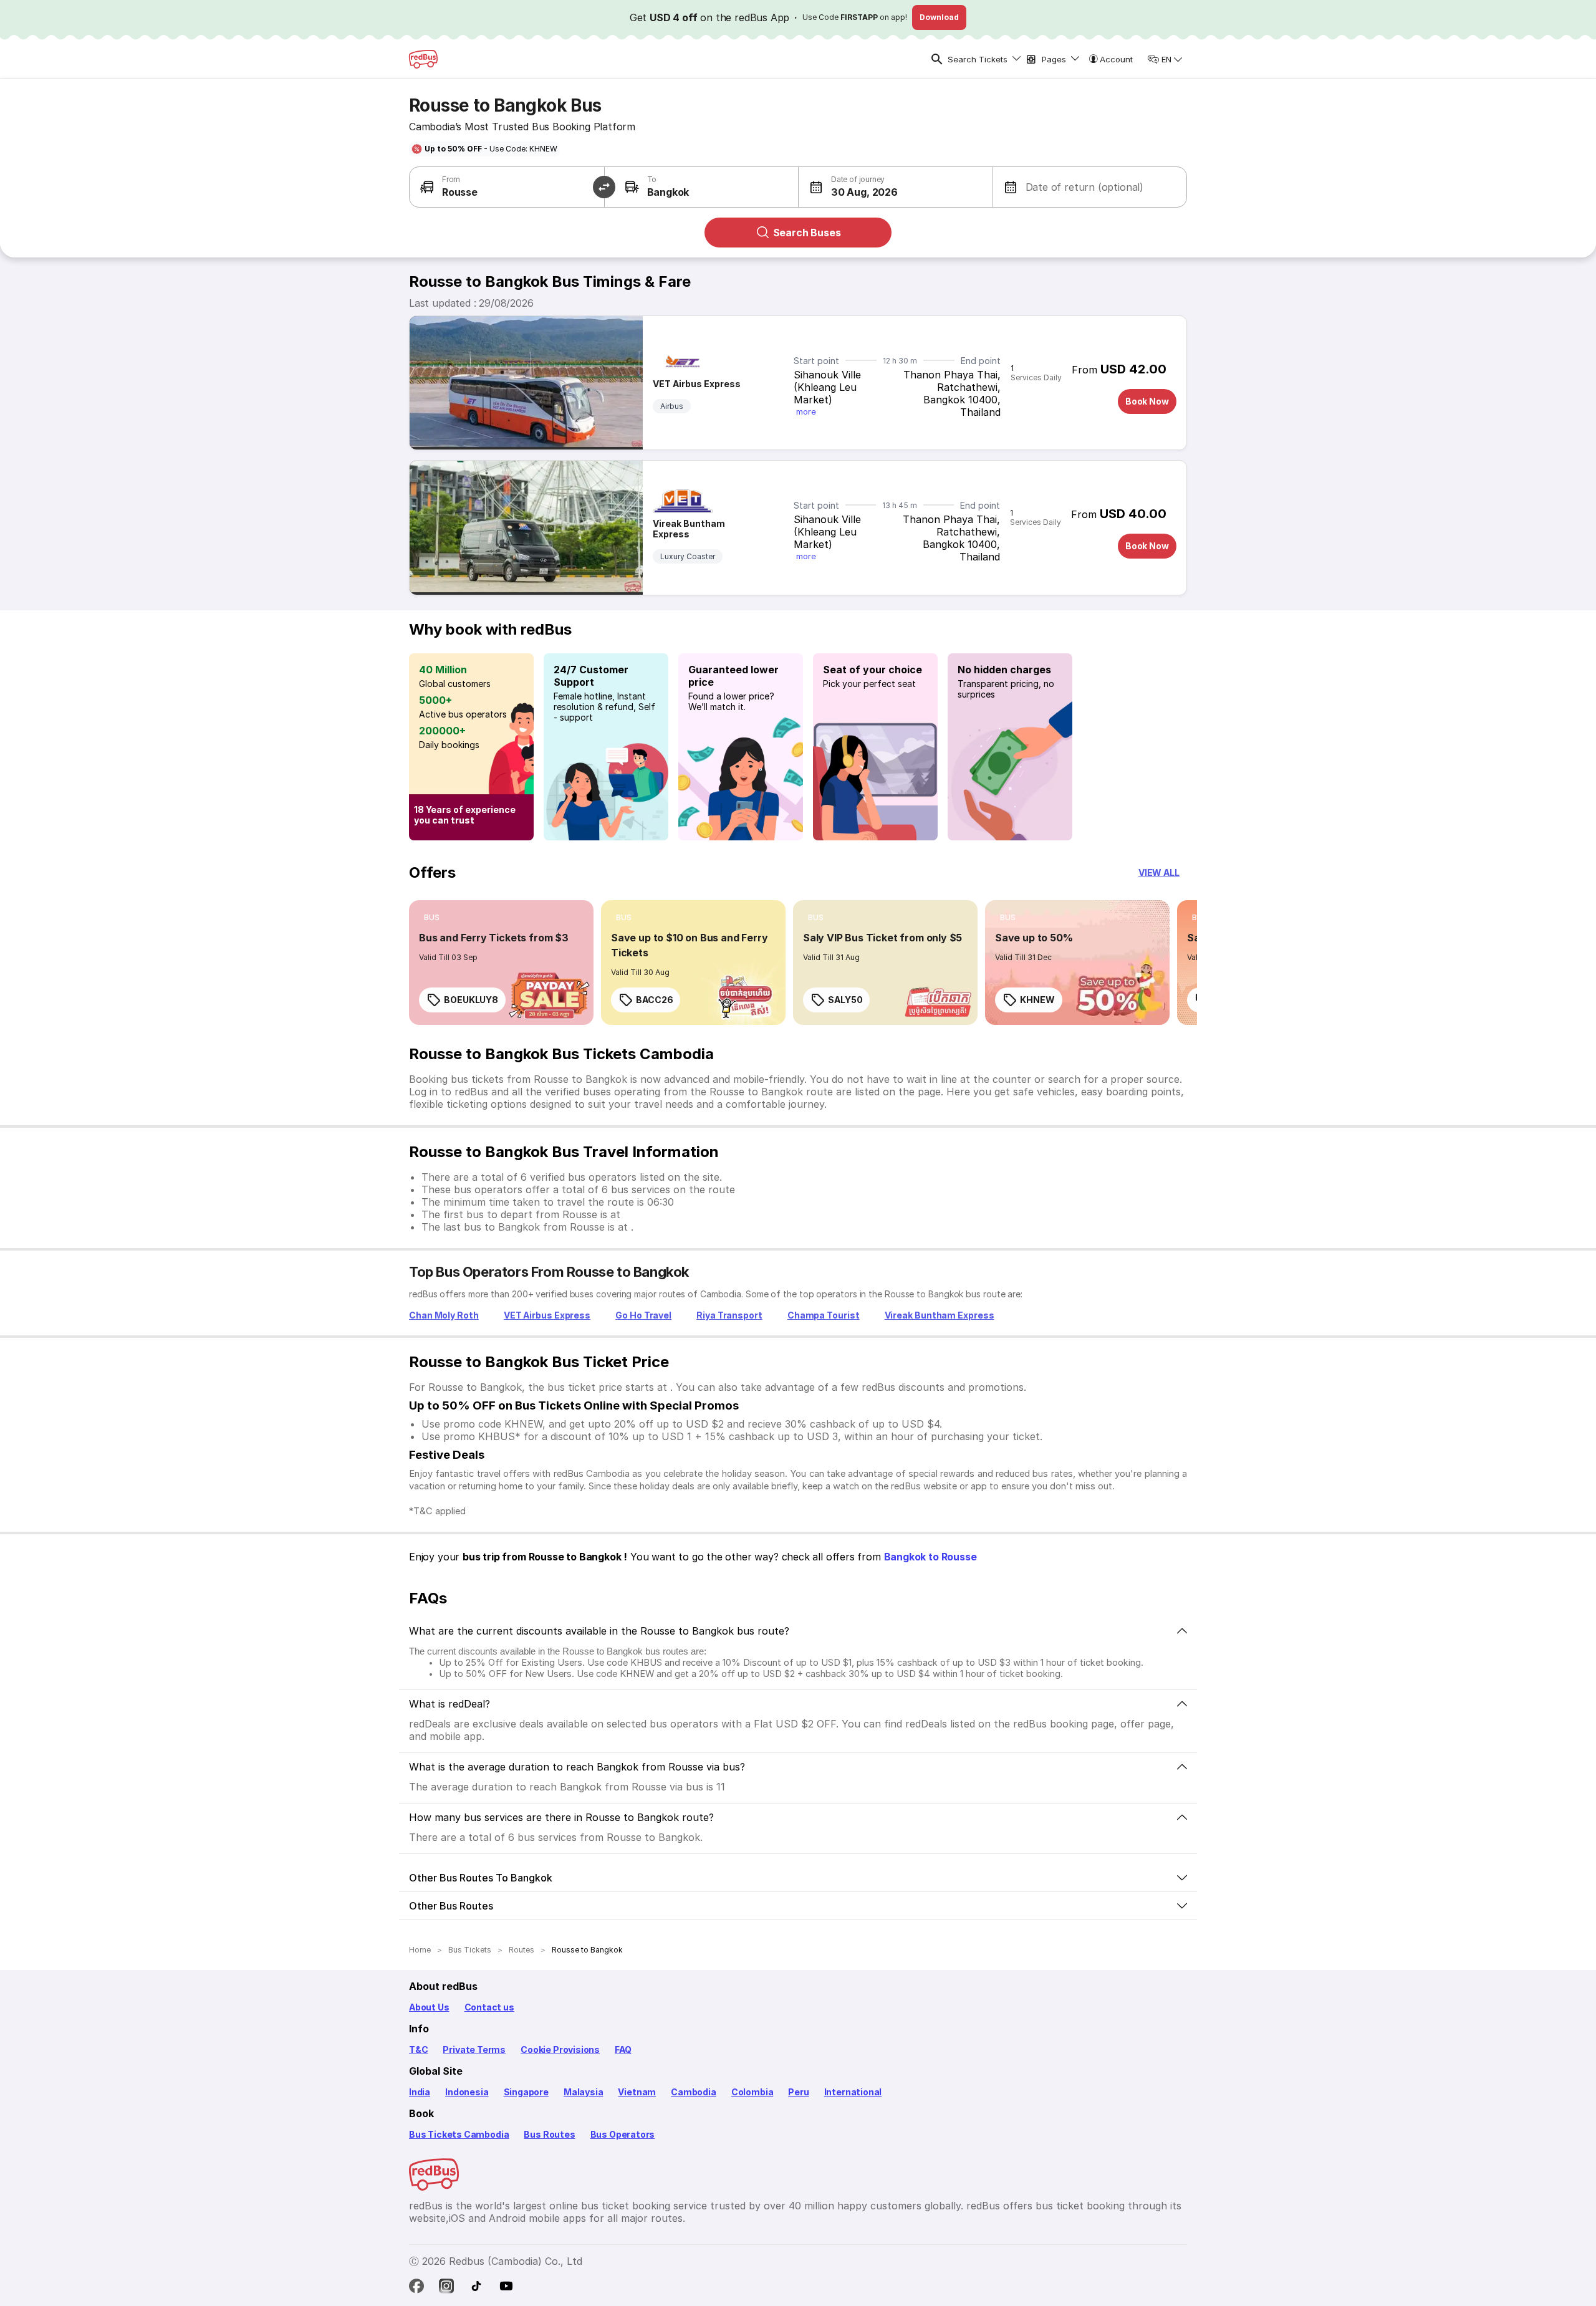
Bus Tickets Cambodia (459, 2134)
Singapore (526, 2092)
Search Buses (807, 233)
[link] (501, 963)
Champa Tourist (824, 1315)
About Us (429, 2007)
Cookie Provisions (560, 2049)
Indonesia (467, 2092)
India (420, 2092)
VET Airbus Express (697, 384)
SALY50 (845, 1000)
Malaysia (584, 2092)
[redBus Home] (423, 59)
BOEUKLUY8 (471, 1000)
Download (939, 17)
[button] (848, 187)
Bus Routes (549, 2134)
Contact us (489, 2007)
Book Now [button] (1147, 401)
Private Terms (474, 2049)
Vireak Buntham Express (689, 529)
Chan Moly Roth (444, 1315)
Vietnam (637, 2092)
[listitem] (432, 918)
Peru (798, 2092)
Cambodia (694, 2092)
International (853, 2092)
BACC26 (654, 1000)
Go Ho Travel (643, 1315)
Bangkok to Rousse (930, 1557)
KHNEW (1037, 1000)
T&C (418, 2049)
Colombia (752, 2092)
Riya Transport (729, 1315)
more (806, 411)
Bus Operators (623, 2134)
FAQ (623, 2049)
